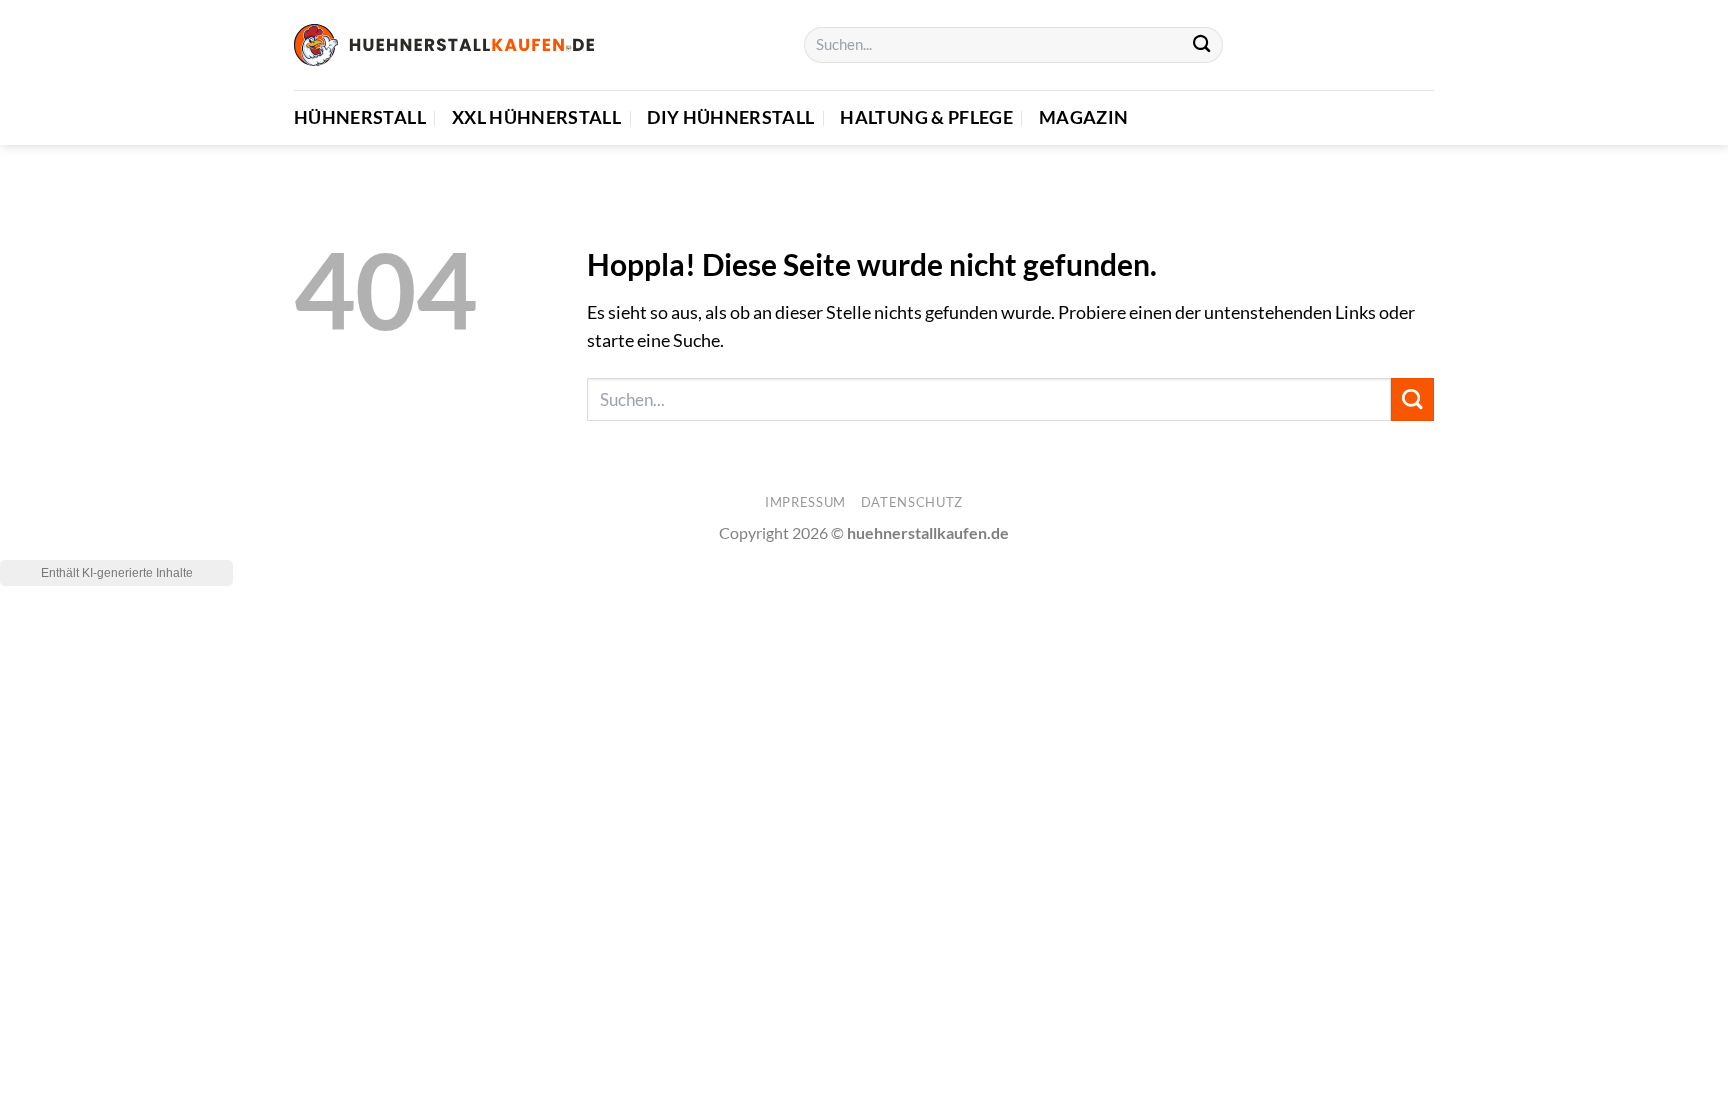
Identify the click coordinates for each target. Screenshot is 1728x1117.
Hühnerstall (360, 117)
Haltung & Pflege (926, 117)
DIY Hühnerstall (730, 117)
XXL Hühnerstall (536, 117)
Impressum (805, 502)
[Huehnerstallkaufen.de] (444, 44)
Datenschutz (912, 502)
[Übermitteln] (1201, 45)
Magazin (1083, 117)
